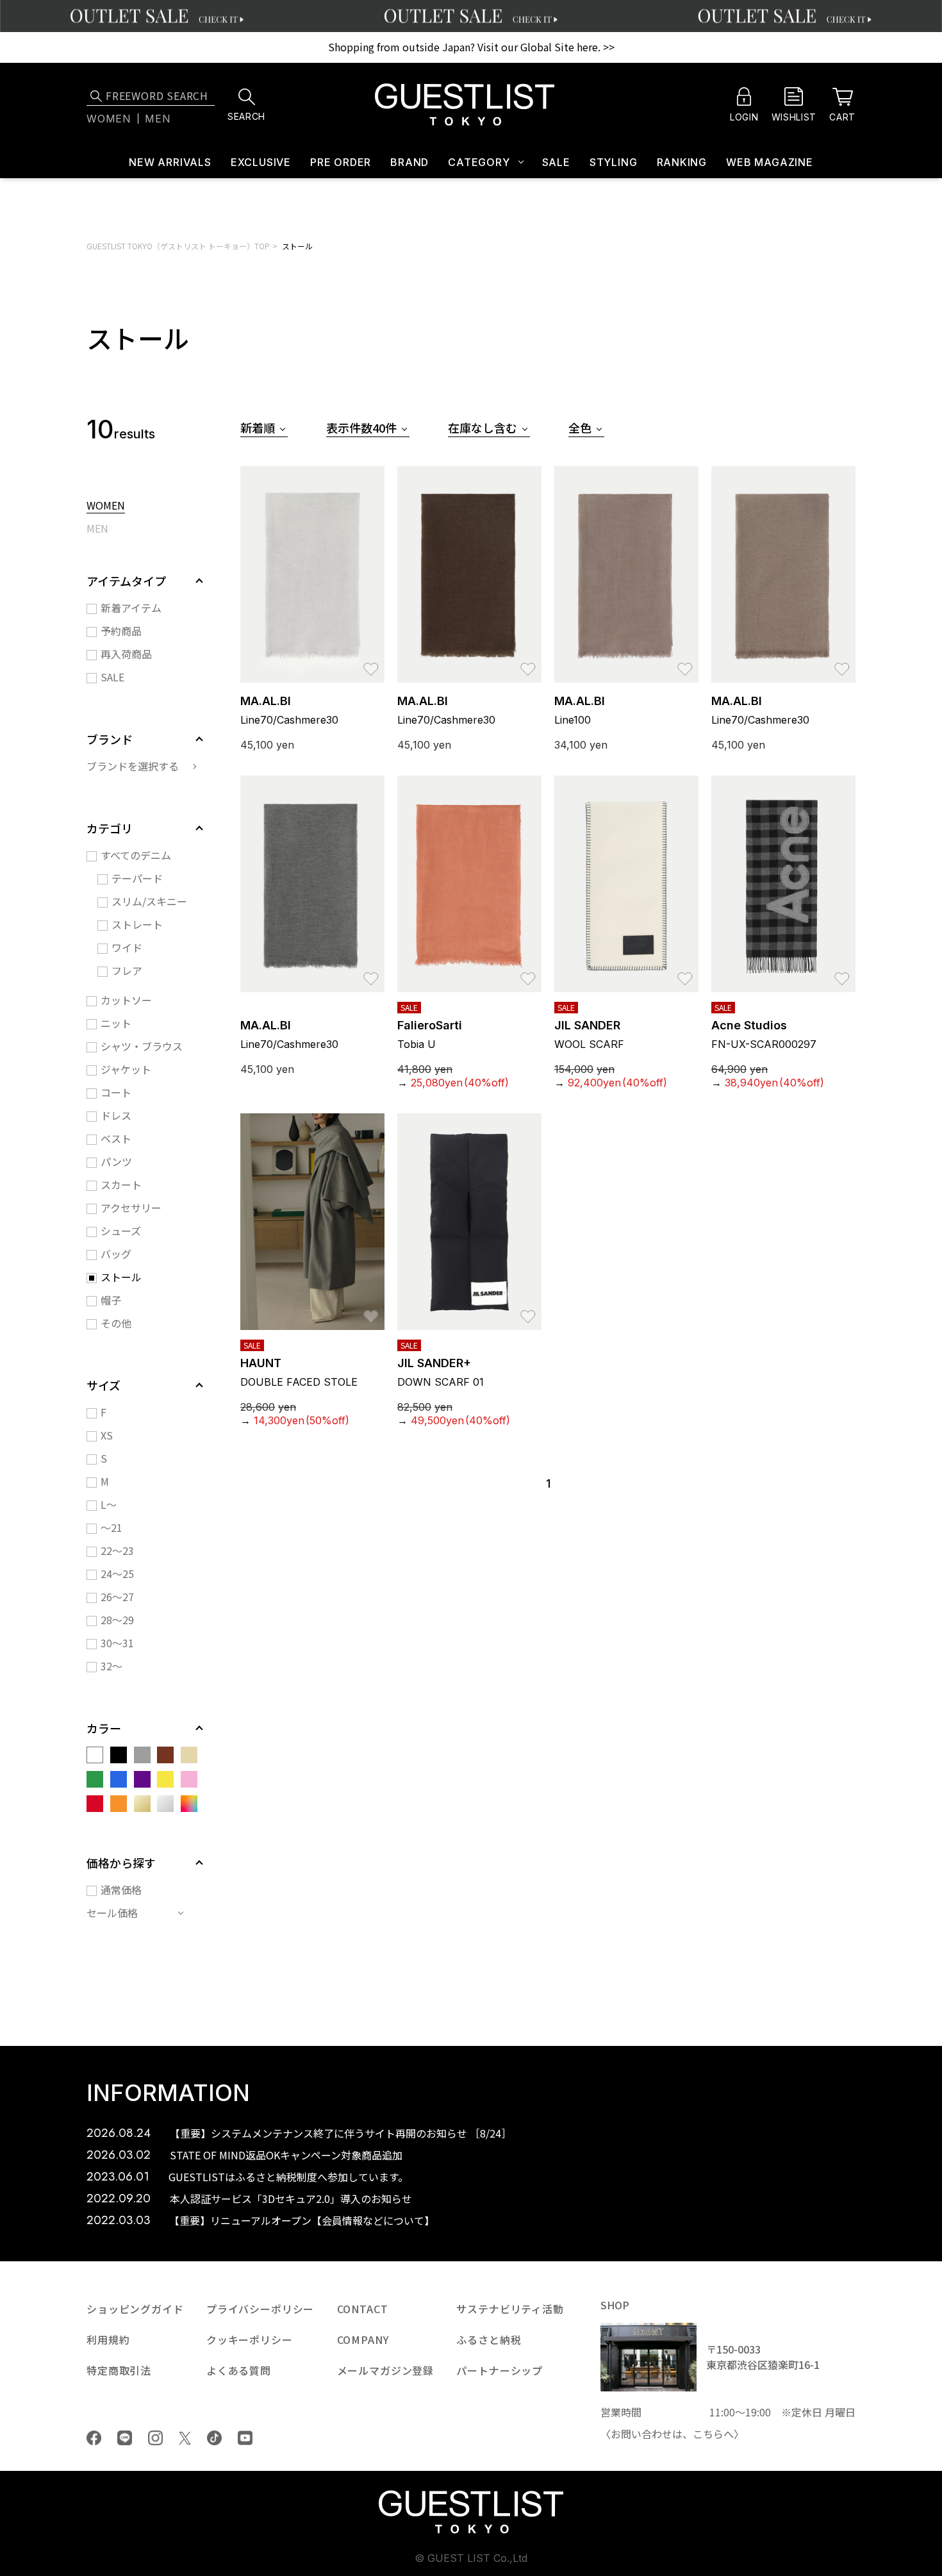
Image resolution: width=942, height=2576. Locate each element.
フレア (127, 970)
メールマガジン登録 (386, 2370)
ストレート (137, 924)
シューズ (121, 1231)
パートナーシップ (500, 2370)
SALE (556, 162)
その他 (116, 1323)
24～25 (117, 1574)
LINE (125, 2438)
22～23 (117, 1550)
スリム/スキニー (149, 901)
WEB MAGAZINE (770, 162)
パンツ (116, 1161)
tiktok (214, 2438)
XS (107, 1435)
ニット (116, 1023)
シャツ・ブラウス (142, 1046)
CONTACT (363, 2309)
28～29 (117, 1620)
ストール (297, 246)
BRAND (409, 162)
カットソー (126, 1000)
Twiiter (185, 2438)
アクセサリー (131, 1208)
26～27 (117, 1597)
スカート (121, 1184)
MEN (97, 529)
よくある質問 (239, 2370)
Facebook (94, 2438)
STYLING (614, 162)
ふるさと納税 (489, 2339)
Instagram (155, 2438)
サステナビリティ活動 (510, 2309)
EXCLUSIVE (261, 162)
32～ (112, 1666)
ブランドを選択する (133, 766)
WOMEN (106, 506)
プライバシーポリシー (260, 2309)
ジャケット (126, 1069)
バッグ (116, 1254)
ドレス (116, 1115)
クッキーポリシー (250, 2339)
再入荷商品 (126, 654)
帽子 (111, 1300)
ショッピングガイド (135, 2309)
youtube (245, 2438)
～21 (112, 1527)
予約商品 (121, 631)
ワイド (127, 947)
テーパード (137, 878)
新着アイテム (131, 608)
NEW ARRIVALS (170, 162)
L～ (109, 1504)
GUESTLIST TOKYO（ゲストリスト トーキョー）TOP (178, 246)
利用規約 (108, 2339)
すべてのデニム (136, 855)
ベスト (116, 1138)
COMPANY (363, 2339)
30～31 (117, 1643)
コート (116, 1092)
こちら (708, 2434)
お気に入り (371, 663)
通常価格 (121, 1890)
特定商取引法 (119, 2370)
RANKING (682, 162)
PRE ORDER (341, 162)
